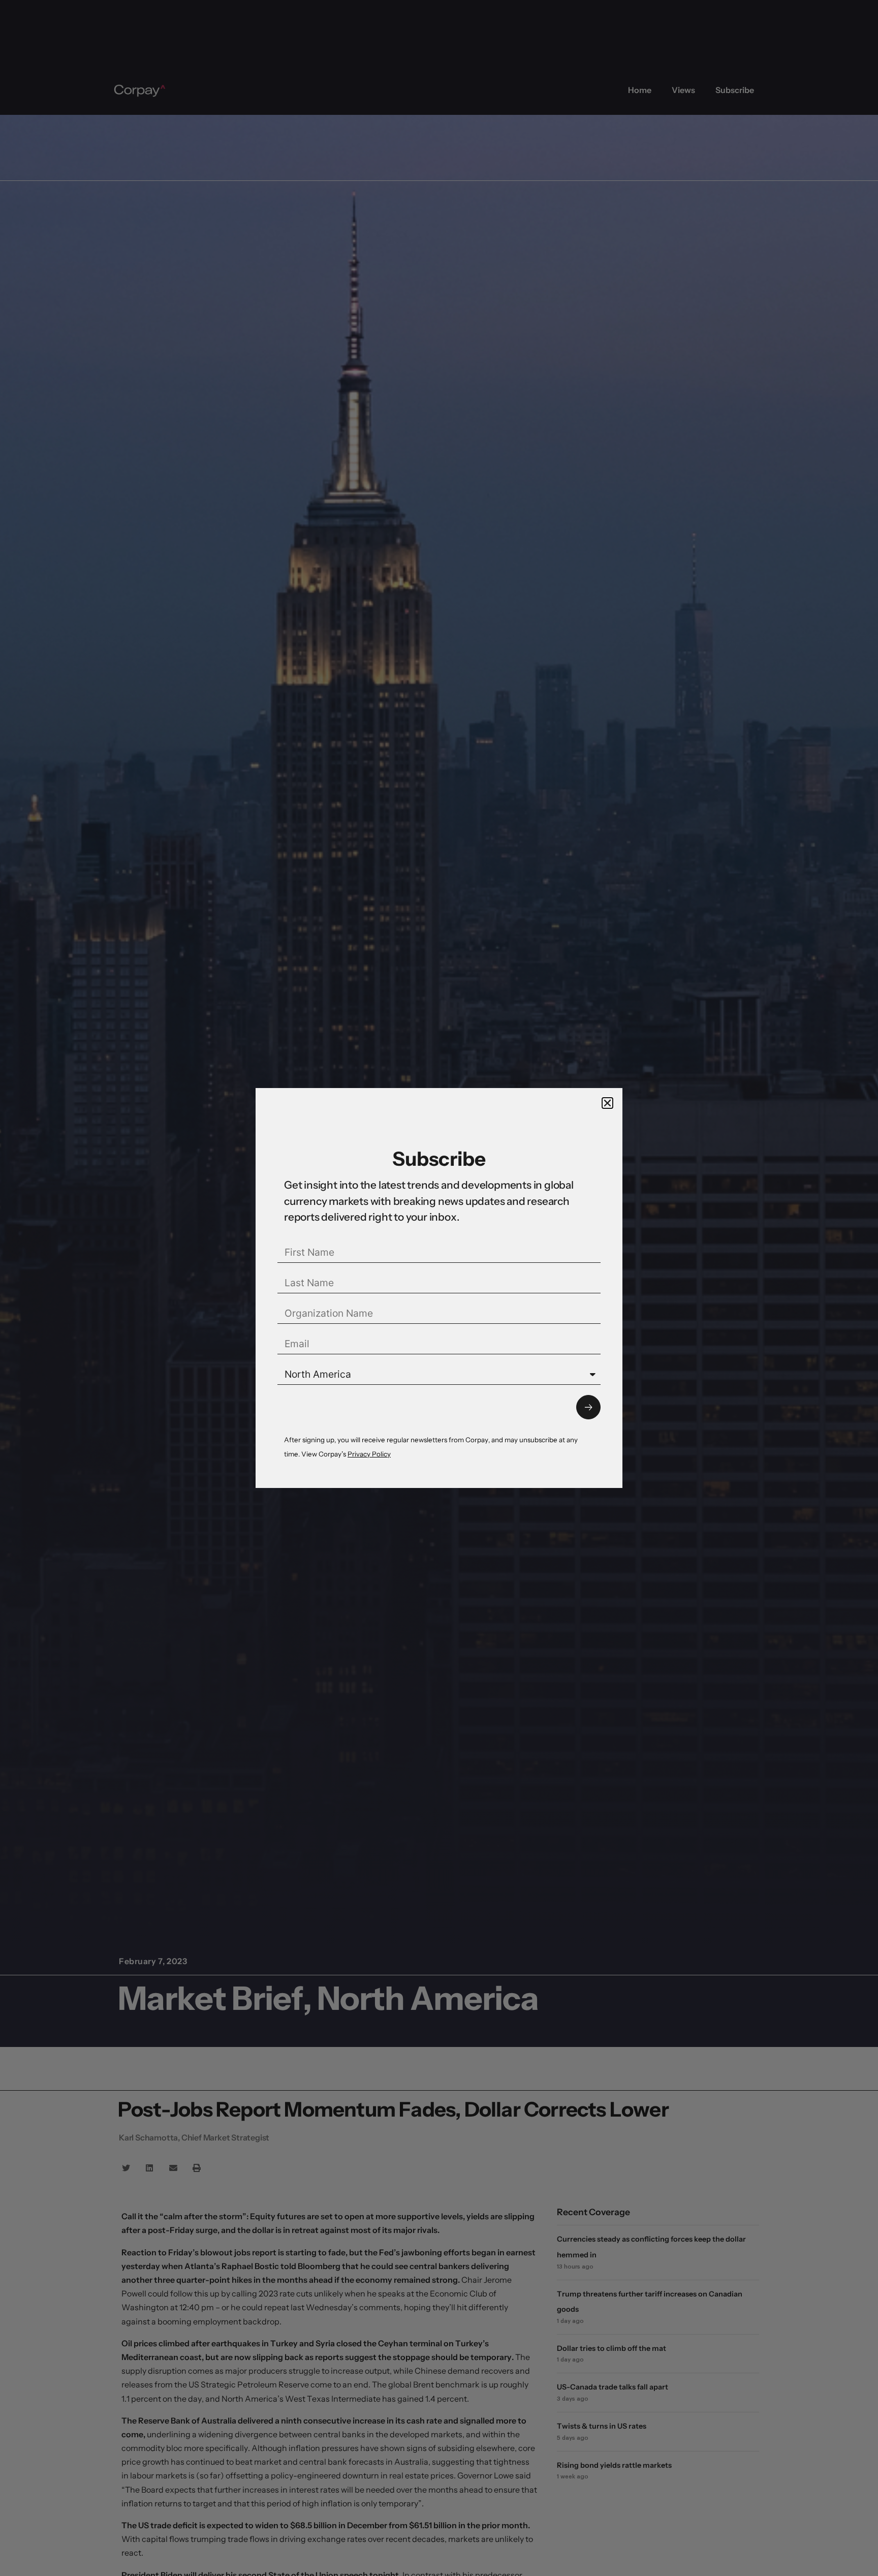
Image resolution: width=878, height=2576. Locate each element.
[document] (439, 1288)
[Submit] (588, 1407)
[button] (607, 1103)
